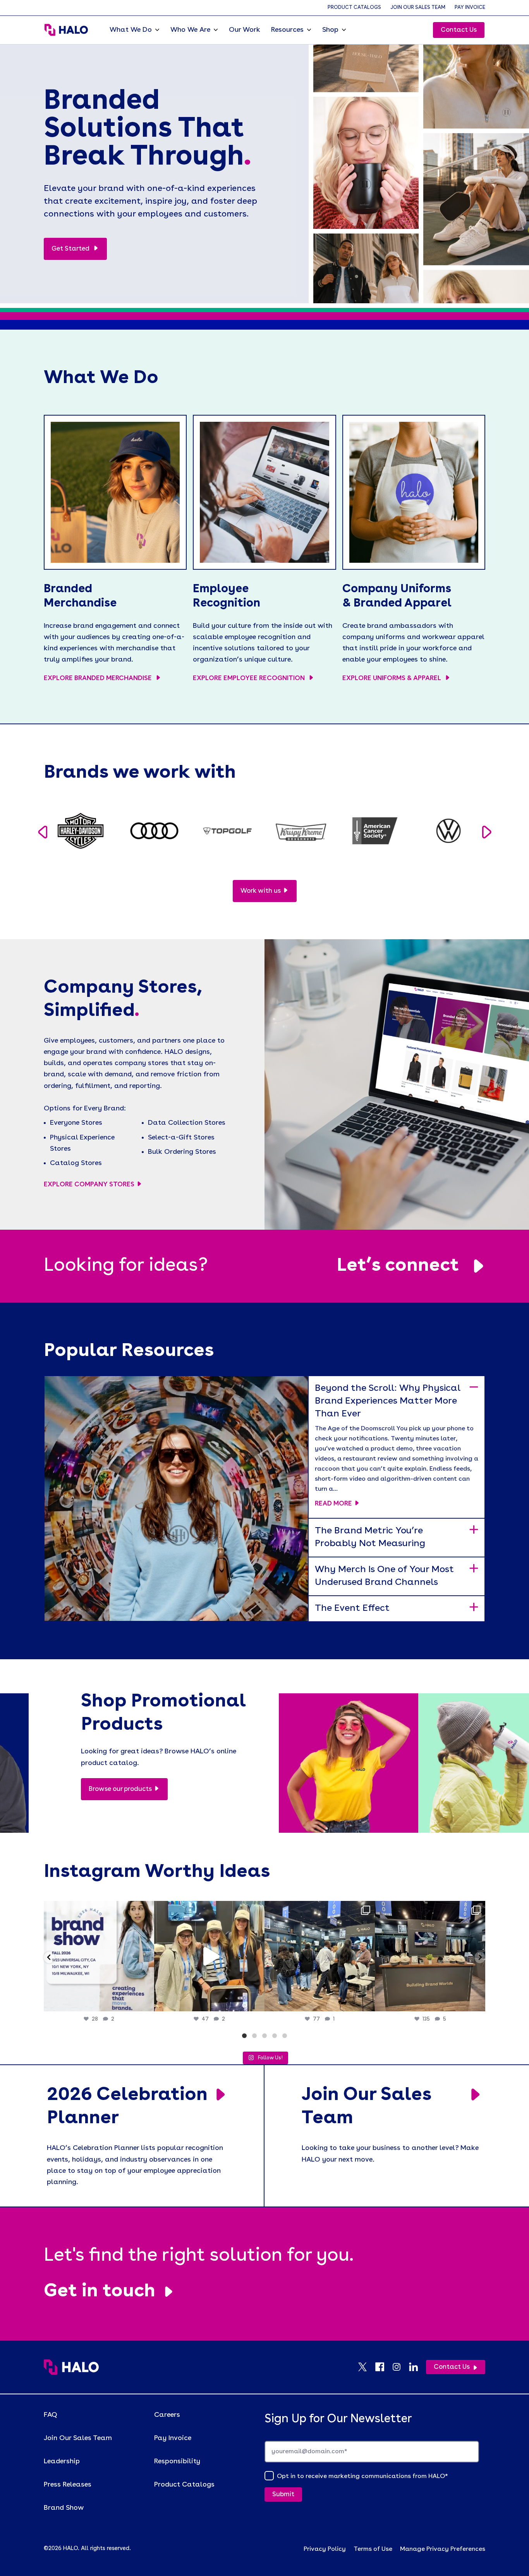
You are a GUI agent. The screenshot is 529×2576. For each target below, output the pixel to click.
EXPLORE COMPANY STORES (89, 1185)
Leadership (62, 2461)
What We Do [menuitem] (131, 30)
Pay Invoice (470, 8)
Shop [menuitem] (330, 30)
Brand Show (64, 2508)
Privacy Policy (325, 2549)
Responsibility (177, 2461)
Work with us (261, 891)
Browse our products (120, 1789)
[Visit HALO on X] (366, 2367)
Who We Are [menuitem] (190, 30)
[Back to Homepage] (71, 2367)
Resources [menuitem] (287, 30)
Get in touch (100, 2292)
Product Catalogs (354, 8)
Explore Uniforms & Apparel (392, 678)
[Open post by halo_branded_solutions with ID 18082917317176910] (320, 1956)
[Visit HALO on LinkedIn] (417, 2367)
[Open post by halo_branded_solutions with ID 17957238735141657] (430, 1956)
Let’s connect (398, 1266)
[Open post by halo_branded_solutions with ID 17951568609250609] (99, 1956)
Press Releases (68, 2485)
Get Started (71, 249)
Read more (333, 1504)
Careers (167, 2415)
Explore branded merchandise (99, 678)
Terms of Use (373, 2549)
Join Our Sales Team (418, 8)
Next (487, 832)
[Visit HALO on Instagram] (400, 2367)
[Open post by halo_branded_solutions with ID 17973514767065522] (209, 1956)
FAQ (51, 2415)
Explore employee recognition (250, 678)
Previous (42, 832)
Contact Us (459, 30)
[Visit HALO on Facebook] (383, 2367)
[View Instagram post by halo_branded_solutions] (146, 2002)
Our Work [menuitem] (245, 30)
